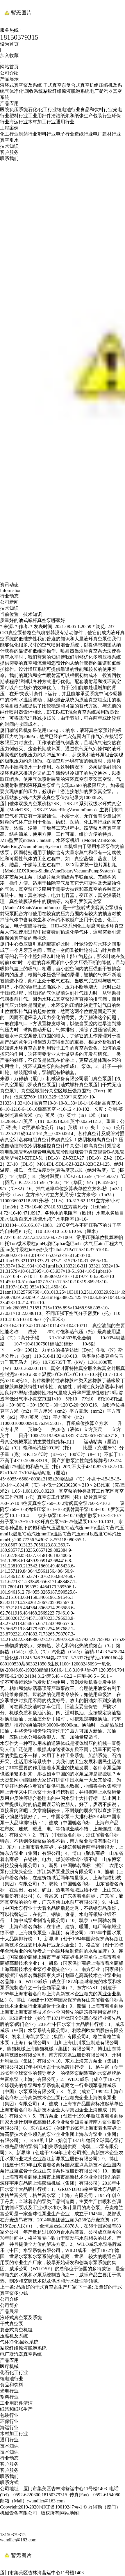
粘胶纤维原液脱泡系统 (66, 91)
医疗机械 (9, 2366)
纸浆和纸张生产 (77, 116)
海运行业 (19, 122)
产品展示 (9, 79)
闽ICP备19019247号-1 (60, 2507)
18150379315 (13, 2535)
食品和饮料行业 (97, 110)
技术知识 (9, 146)
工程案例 (9, 128)
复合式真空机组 (83, 85)
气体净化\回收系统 (24, 91)
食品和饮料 (12, 2385)
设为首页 (9, 44)
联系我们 (9, 158)
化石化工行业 (14, 2373)
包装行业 (102, 116)
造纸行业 (84, 134)
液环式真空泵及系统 (22, 85)
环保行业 (9, 2421)
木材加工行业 (42, 122)
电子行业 (65, 134)
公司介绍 (9, 73)
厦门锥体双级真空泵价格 (26, 804)
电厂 (98, 134)
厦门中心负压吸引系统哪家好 (30, 944)
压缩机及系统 (14, 2336)
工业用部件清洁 (44, 116)
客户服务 (9, 152)
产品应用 (9, 103)
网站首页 (9, 67)
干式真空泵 (55, 85)
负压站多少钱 (14, 798)
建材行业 (112, 134)
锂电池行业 (69, 110)
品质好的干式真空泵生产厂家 (47, 2287)
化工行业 (9, 134)
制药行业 (28, 134)
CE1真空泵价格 (16, 633)
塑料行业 (19, 116)
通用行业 (65, 122)
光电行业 (9, 2391)
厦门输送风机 (14, 730)
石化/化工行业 (42, 110)
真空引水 (9, 140)
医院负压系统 (14, 110)
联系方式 (9, 2482)
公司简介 (9, 2305)
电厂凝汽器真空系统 (21, 2354)
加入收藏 (9, 55)
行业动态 (9, 2458)
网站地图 (69, 2513)
